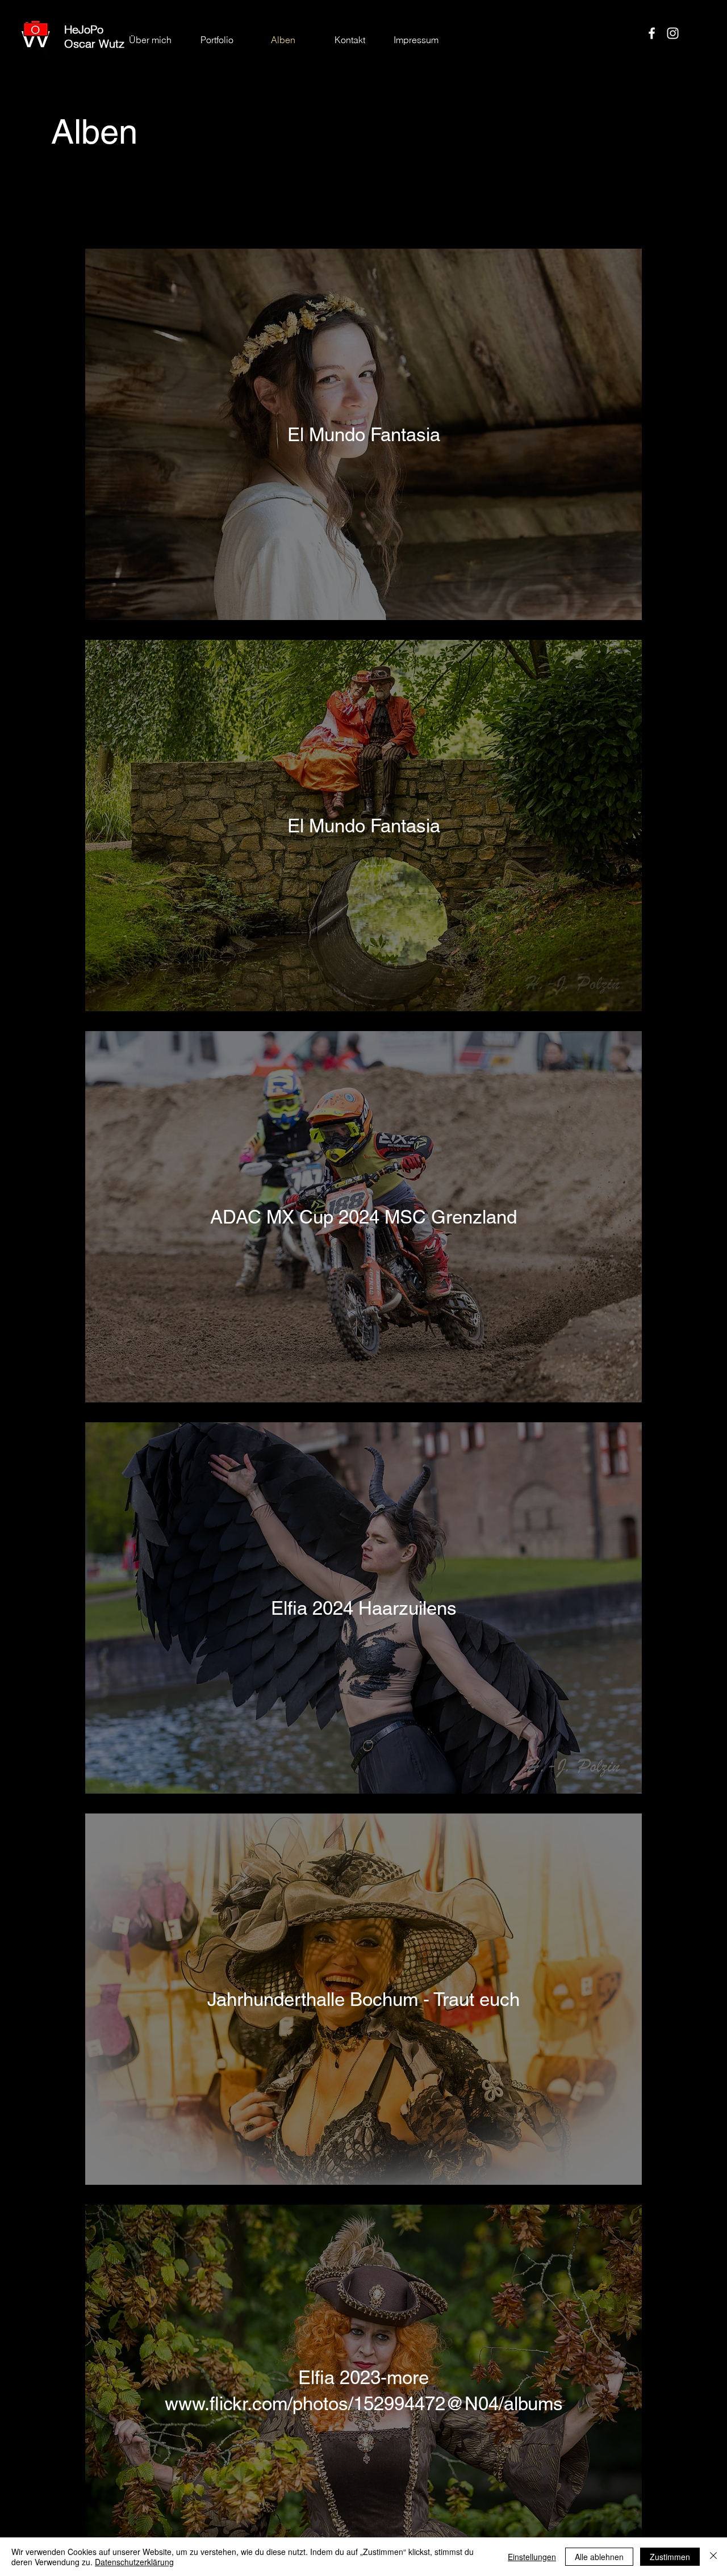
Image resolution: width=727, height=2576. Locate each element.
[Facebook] (652, 33)
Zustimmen (670, 2557)
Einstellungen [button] (532, 2557)
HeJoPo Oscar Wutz (94, 36)
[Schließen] (713, 2557)
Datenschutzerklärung (134, 2562)
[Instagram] (673, 33)
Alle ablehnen (599, 2557)
